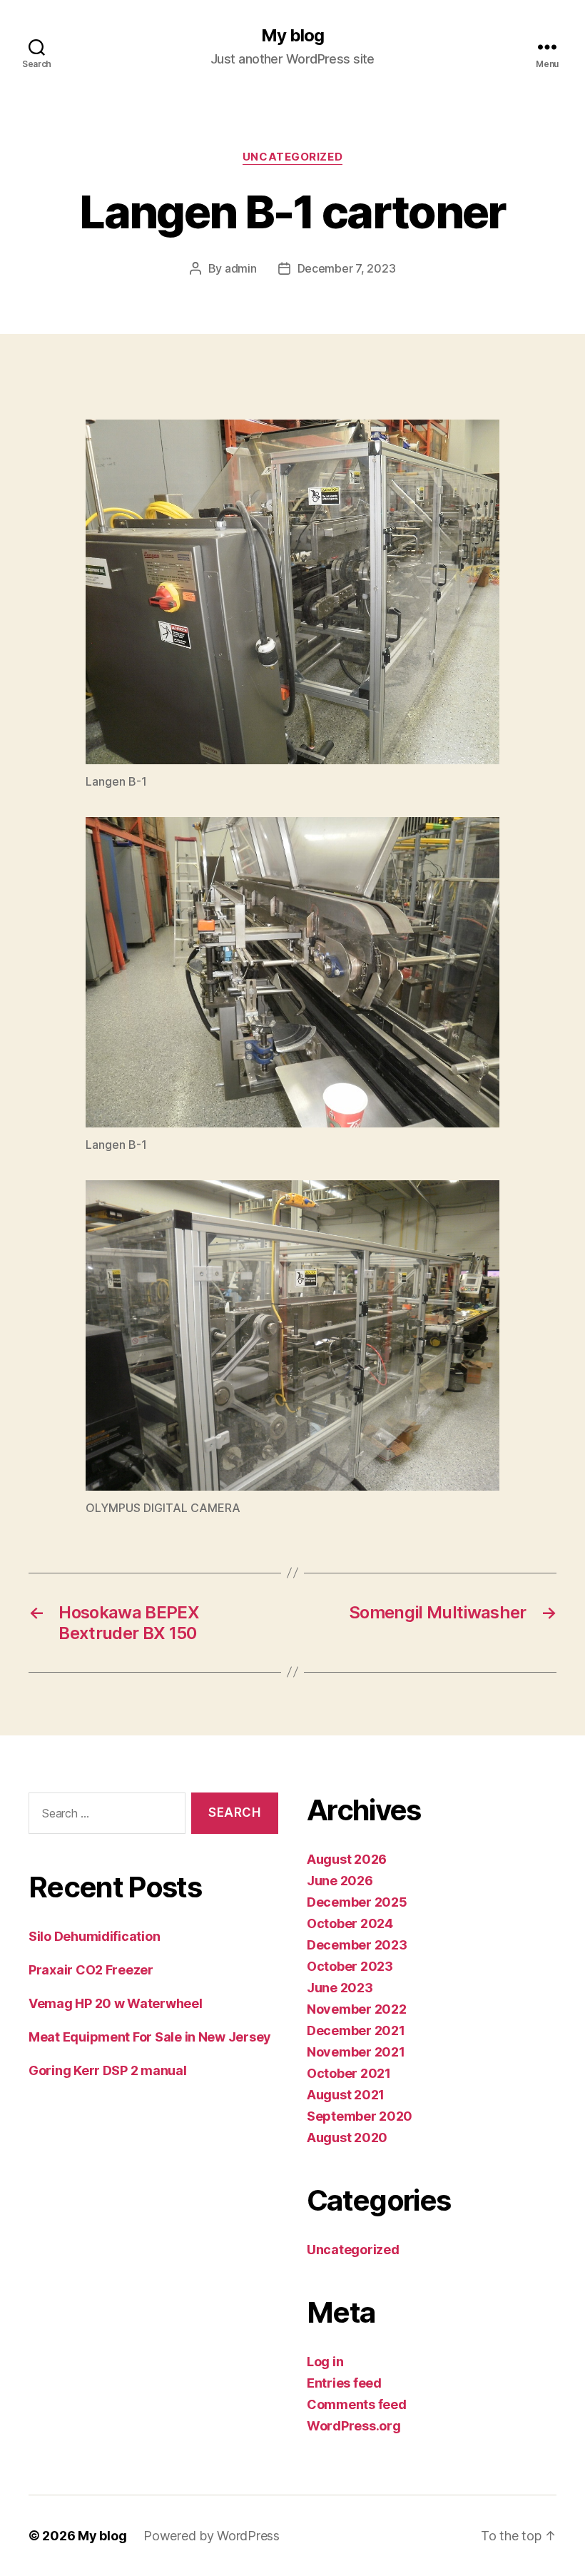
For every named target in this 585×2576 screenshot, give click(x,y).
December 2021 (356, 2030)
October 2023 (350, 1966)
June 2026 (340, 1881)
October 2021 (349, 2073)
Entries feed (344, 2383)
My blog (292, 36)
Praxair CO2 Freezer (91, 1970)
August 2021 (346, 2095)
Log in (325, 2362)
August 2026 (347, 1859)
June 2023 (340, 1988)
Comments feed (357, 2404)
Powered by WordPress (212, 2536)
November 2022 (357, 2009)
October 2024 (350, 1923)
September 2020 (360, 2116)
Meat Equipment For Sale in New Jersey (150, 2037)
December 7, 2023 (347, 268)
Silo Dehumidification (94, 1936)
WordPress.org (354, 2426)
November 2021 (356, 2052)
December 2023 (357, 1945)
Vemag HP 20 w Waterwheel (116, 2003)
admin (241, 268)
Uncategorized (292, 157)
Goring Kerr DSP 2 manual (108, 2070)
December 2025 (357, 1902)
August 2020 (347, 2138)
